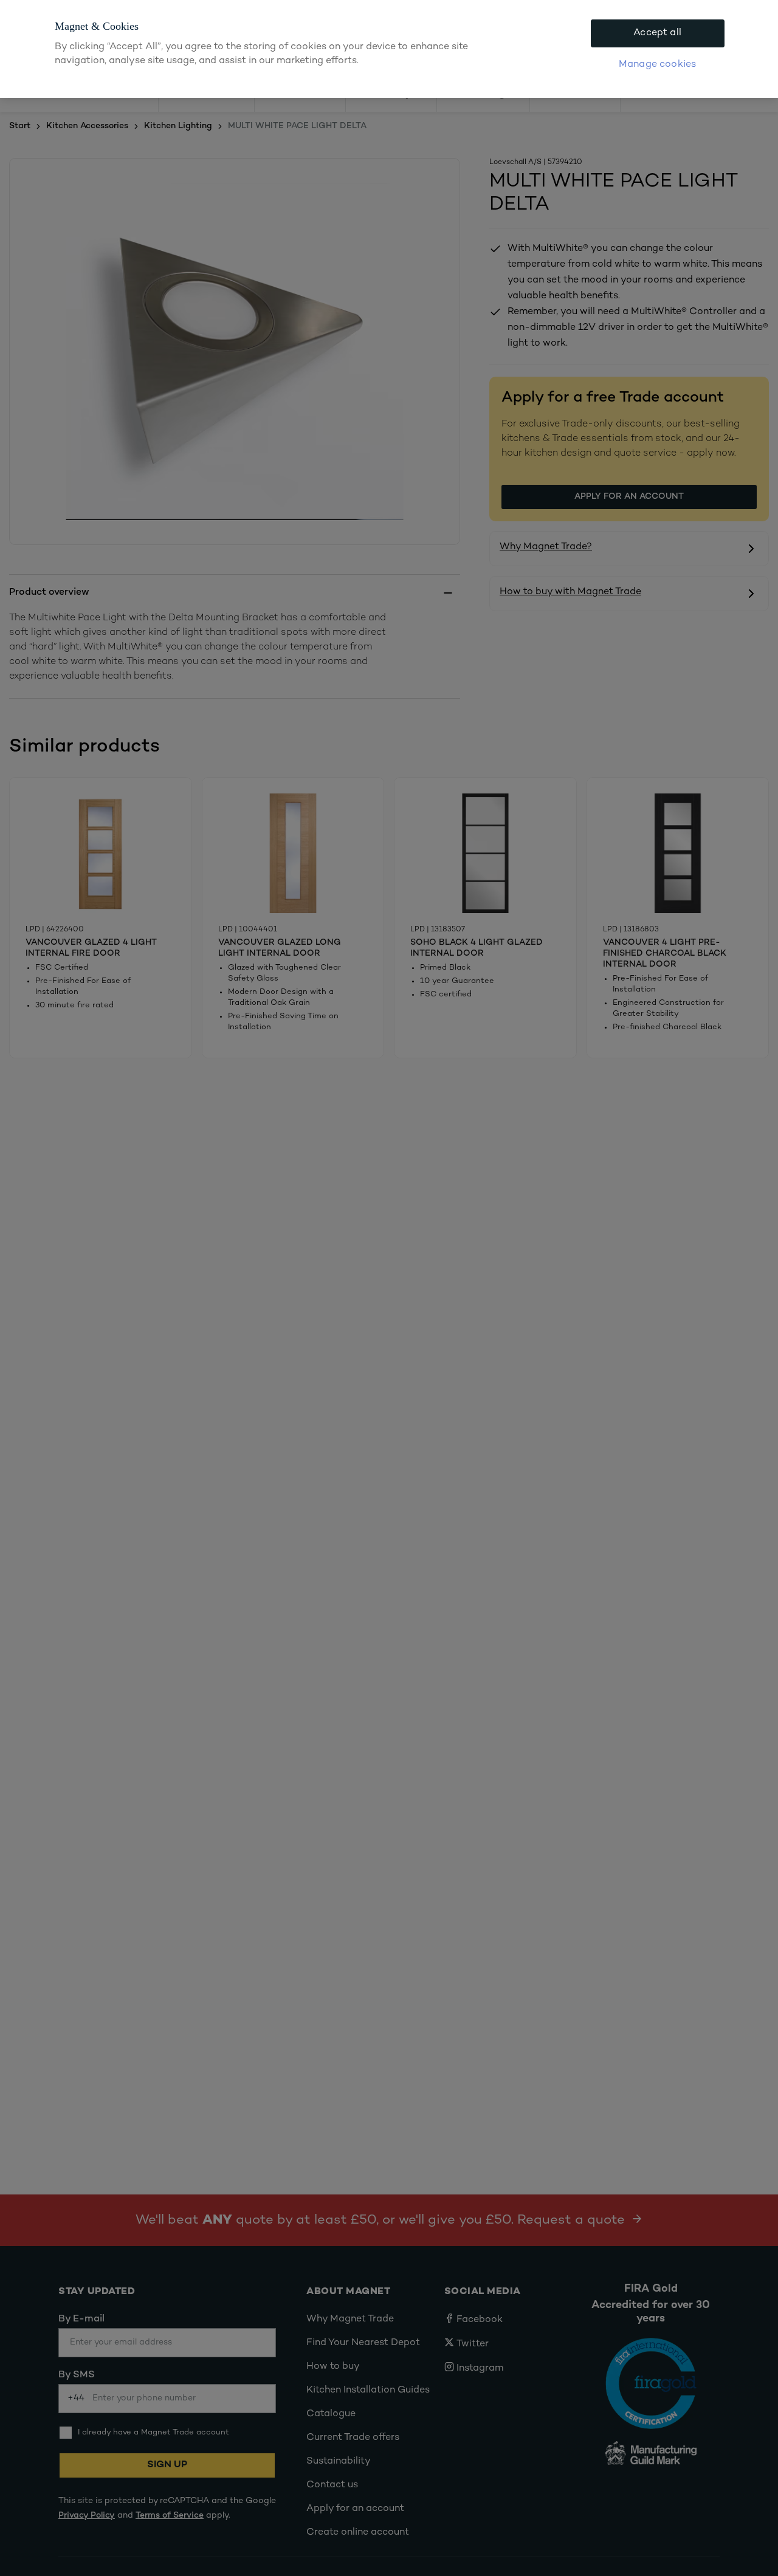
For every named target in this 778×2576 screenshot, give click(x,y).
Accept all (657, 33)
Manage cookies (657, 65)
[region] (389, 49)
